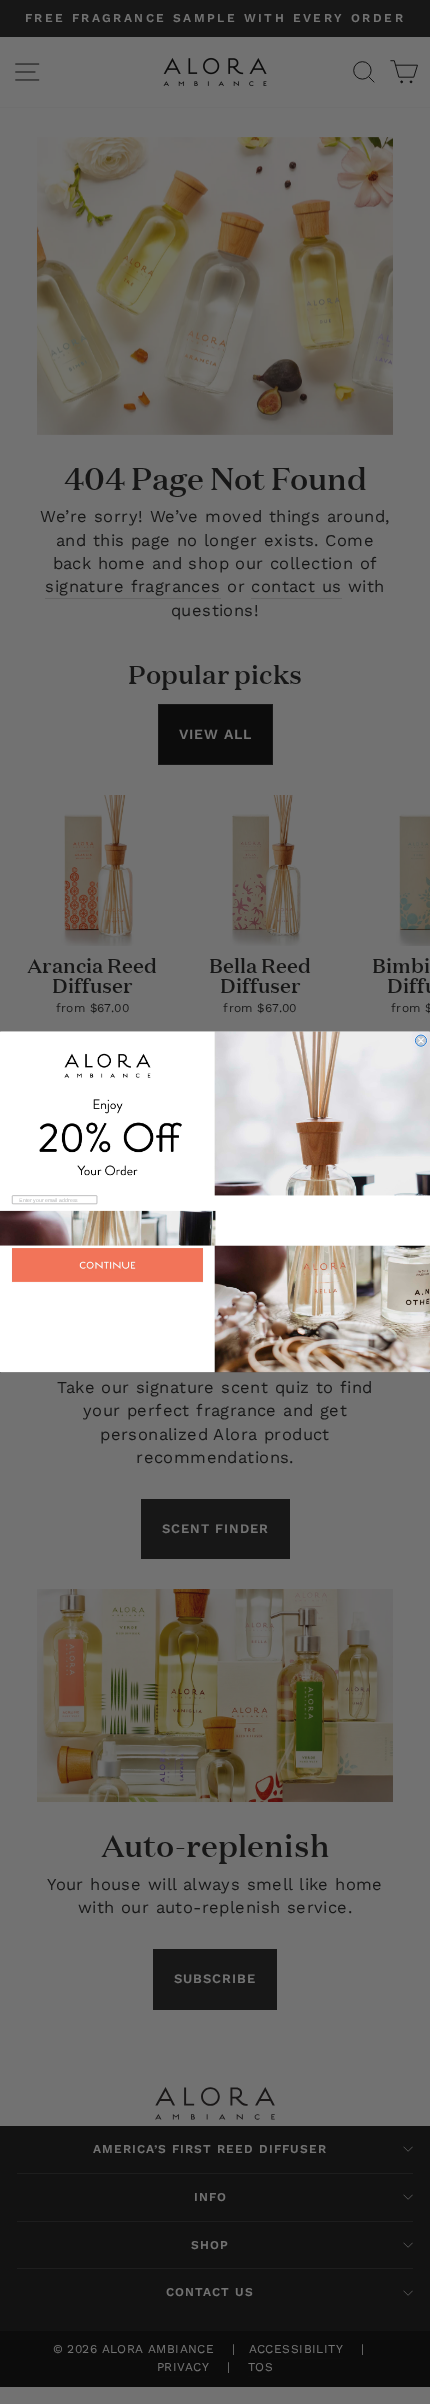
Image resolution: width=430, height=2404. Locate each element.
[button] (215, 1309)
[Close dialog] (420, 1040)
